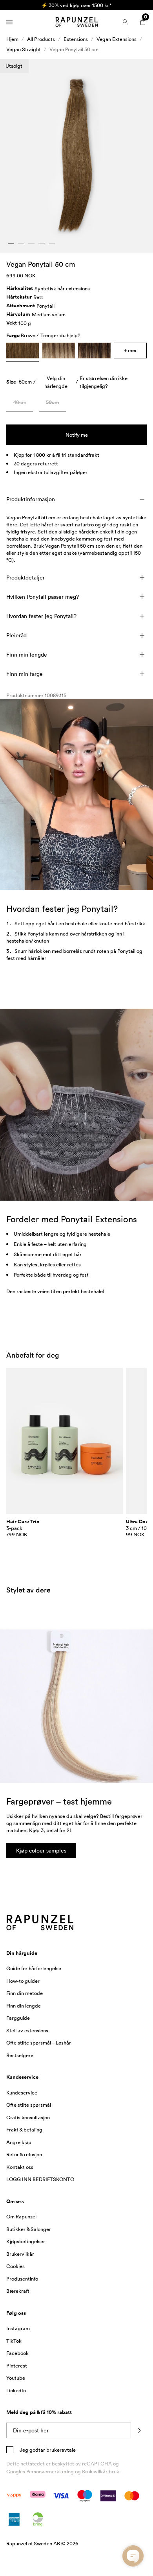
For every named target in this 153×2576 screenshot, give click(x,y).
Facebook (17, 2353)
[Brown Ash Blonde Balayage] (58, 351)
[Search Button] (126, 22)
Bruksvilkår (95, 2471)
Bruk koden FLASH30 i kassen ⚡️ (77, 5)
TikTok (14, 2341)
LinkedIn (16, 2390)
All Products (41, 39)
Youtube (16, 2378)
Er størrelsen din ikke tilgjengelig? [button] (104, 382)
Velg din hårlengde (56, 382)
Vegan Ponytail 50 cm (74, 49)
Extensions (76, 39)
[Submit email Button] (139, 2430)
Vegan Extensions (117, 39)
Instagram (18, 2328)
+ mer (130, 350)
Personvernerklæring (50, 2471)
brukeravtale (60, 2450)
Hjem (12, 39)
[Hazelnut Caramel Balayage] (94, 351)
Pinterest (17, 2366)
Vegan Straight (24, 49)
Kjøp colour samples (41, 1850)
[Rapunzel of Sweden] (76, 22)
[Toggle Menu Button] (9, 22)
